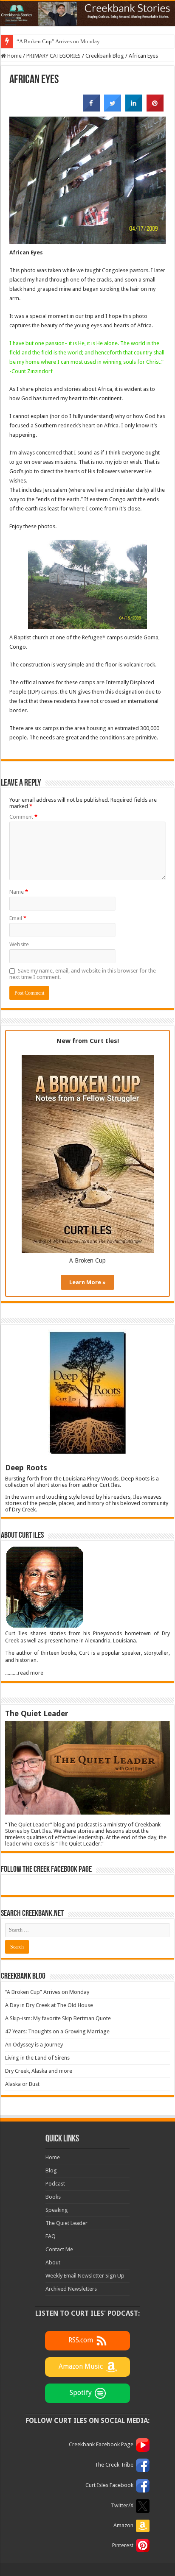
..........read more (24, 1673)
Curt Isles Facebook (109, 2485)
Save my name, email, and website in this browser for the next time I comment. (83, 974)
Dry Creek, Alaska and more (39, 2071)
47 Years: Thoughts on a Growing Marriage (57, 2031)
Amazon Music (81, 2366)
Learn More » (87, 1282)
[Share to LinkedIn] (134, 109)
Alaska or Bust (22, 2084)
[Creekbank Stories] (87, 14)
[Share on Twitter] (113, 109)
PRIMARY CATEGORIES (54, 56)
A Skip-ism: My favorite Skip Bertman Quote (58, 2018)
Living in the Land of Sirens (37, 2058)
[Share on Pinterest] (155, 109)
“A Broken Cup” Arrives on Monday (58, 41)
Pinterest (123, 2545)
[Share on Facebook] (91, 109)
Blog (51, 2170)
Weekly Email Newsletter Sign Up (85, 2276)
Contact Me (59, 2249)
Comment (23, 817)
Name (19, 892)
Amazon (123, 2525)
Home (14, 56)
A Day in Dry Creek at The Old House (49, 2005)
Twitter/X (122, 2505)
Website (19, 944)
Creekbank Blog (105, 56)
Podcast (55, 2184)
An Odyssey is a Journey (34, 2045)
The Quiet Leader (66, 2223)
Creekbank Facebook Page (101, 2444)
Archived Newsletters (71, 2289)
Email (18, 918)
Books (53, 2197)
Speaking (57, 2210)
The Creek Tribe (114, 2465)
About (53, 2262)
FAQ (51, 2236)
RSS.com (81, 2340)
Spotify (81, 2393)
